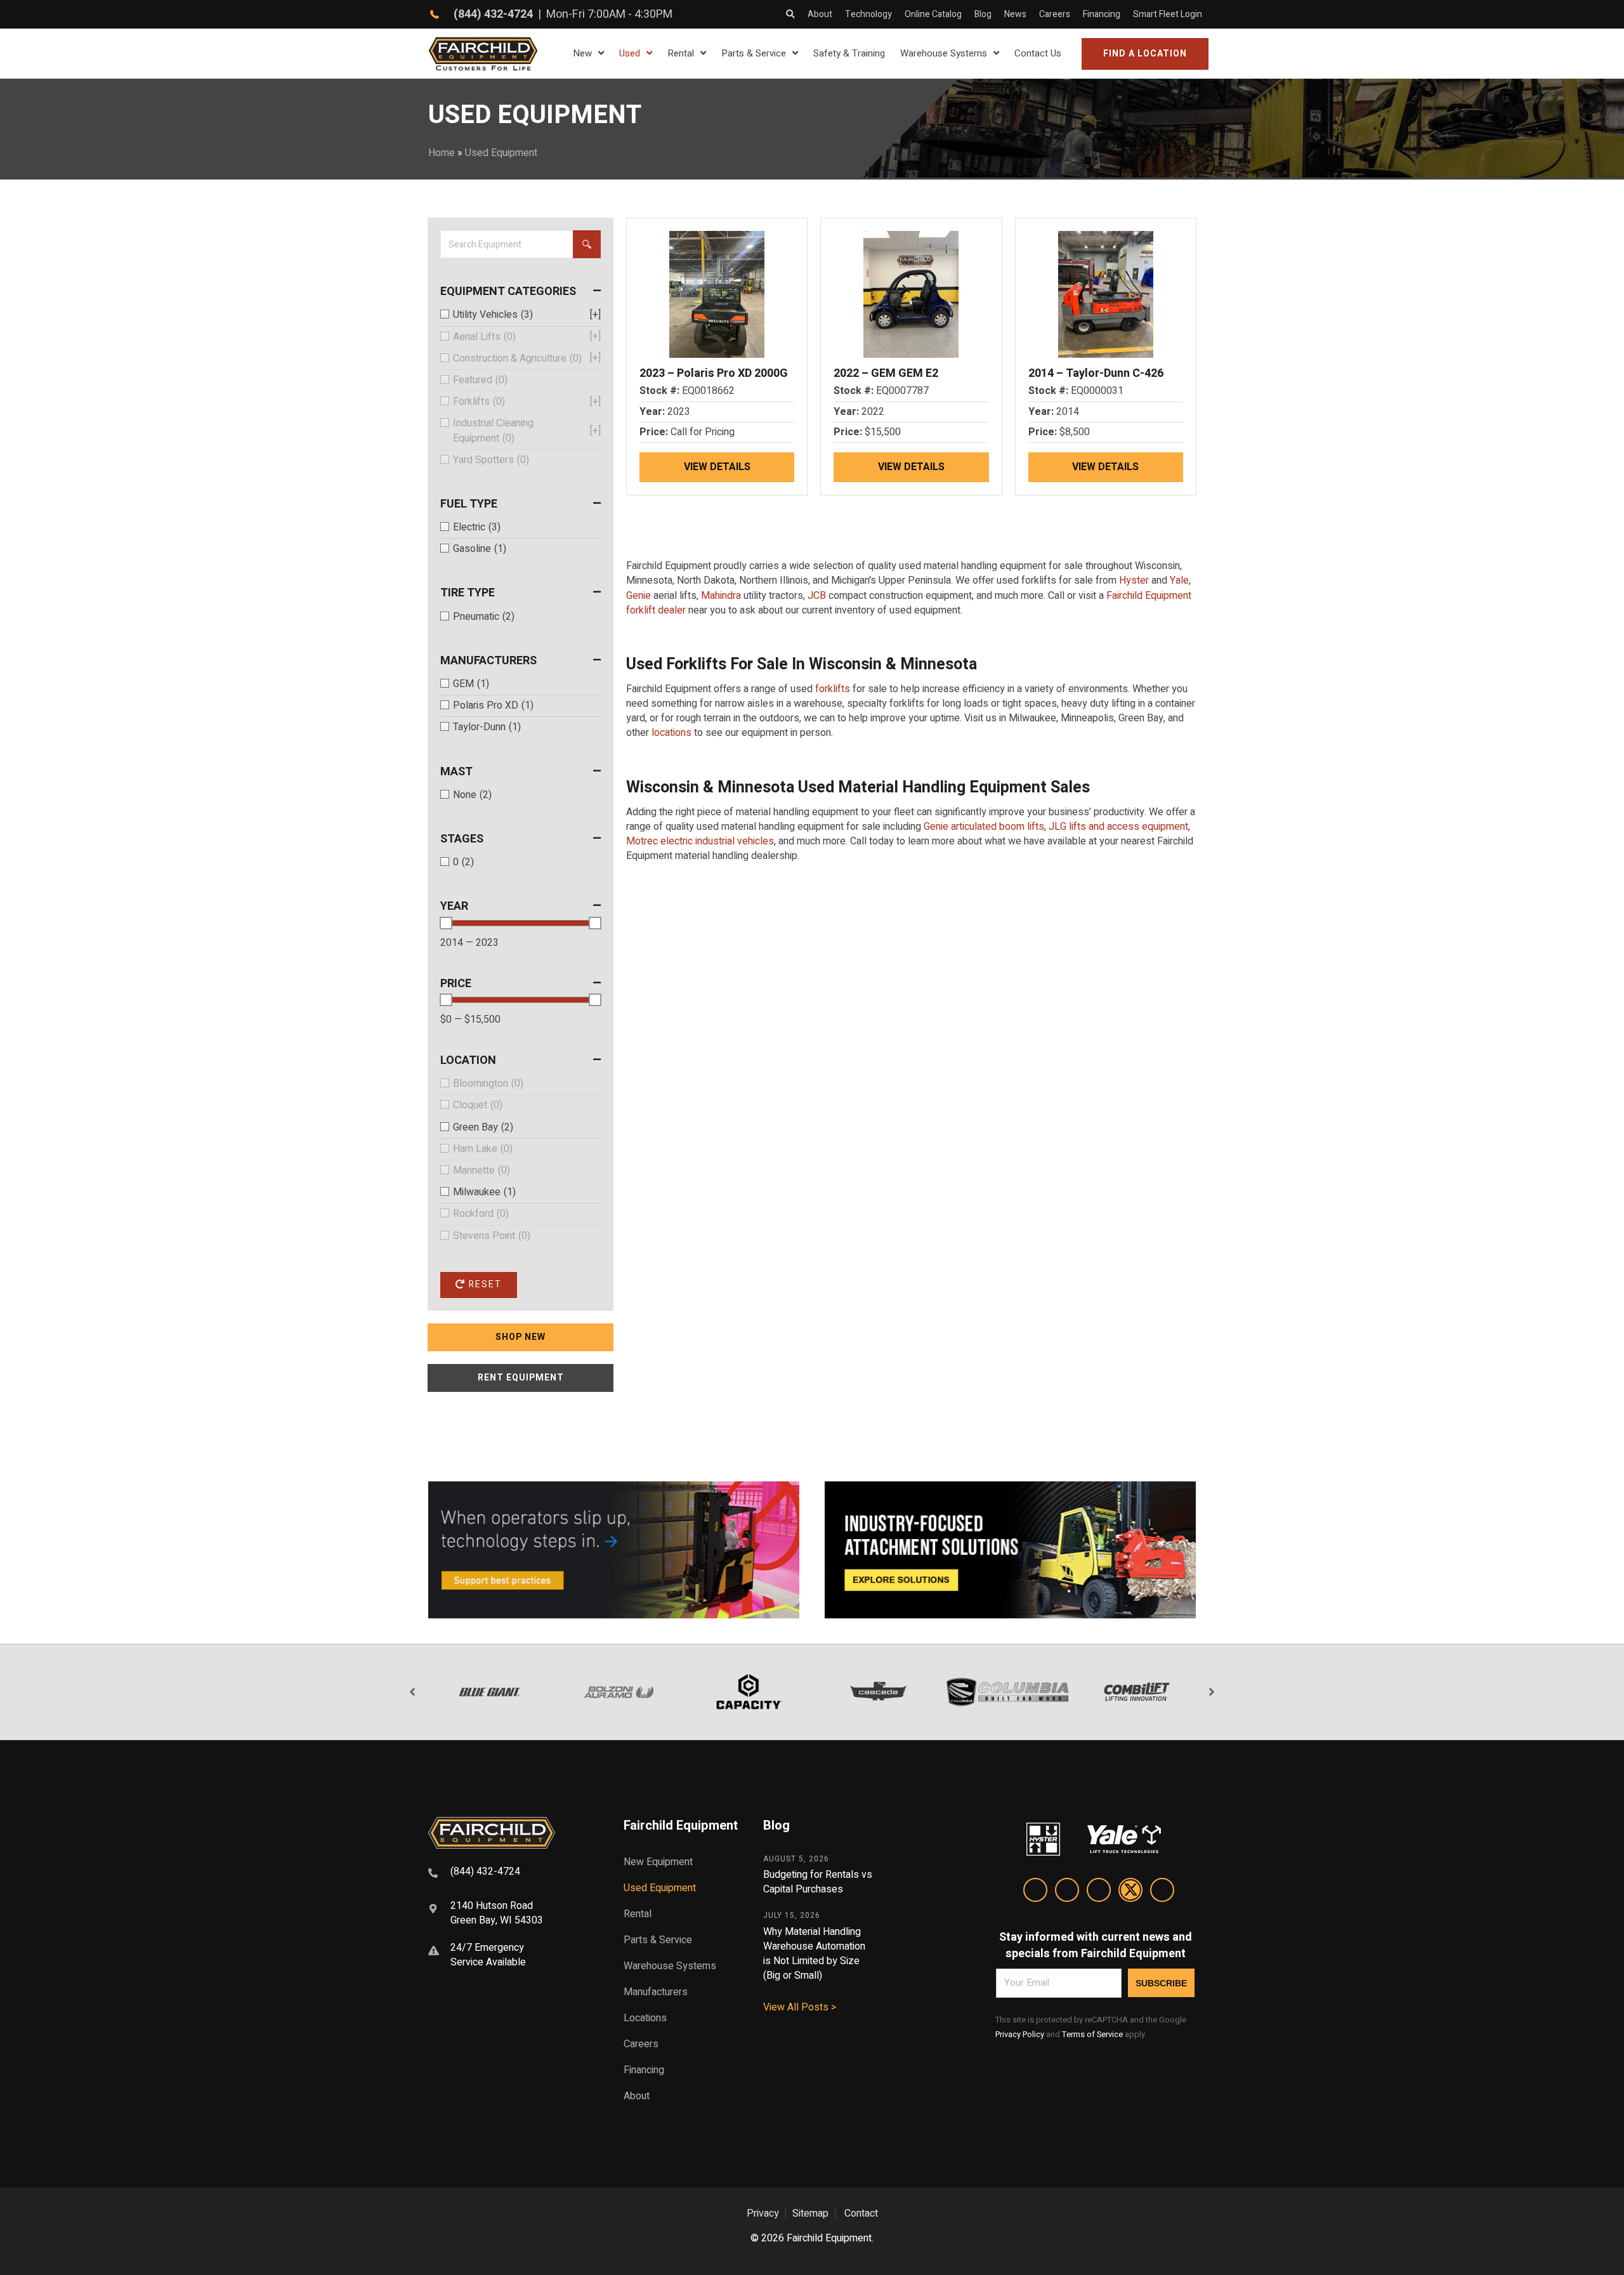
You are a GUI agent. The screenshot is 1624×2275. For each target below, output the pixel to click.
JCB (817, 596)
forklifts (833, 689)
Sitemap (810, 2213)
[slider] (446, 923)
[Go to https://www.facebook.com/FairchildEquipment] (1067, 1892)
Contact (861, 2213)
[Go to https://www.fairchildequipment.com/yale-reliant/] (614, 1550)
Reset (484, 1284)
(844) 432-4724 (493, 14)
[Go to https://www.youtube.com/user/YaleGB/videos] (1162, 1892)
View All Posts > (800, 2007)
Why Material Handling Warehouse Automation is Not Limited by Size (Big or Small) (814, 1954)
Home (442, 153)
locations (671, 733)
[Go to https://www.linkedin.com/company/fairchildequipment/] (1035, 1892)
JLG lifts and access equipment (1118, 827)
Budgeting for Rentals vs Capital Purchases (818, 1882)
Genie (638, 596)
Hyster (1134, 580)
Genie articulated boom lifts (984, 827)
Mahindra (721, 596)
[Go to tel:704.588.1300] (510, 1873)
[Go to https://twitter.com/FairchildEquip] (1130, 1892)
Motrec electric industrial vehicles (700, 841)
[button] (1145, 54)
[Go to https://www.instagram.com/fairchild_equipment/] (1099, 1892)
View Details (717, 467)
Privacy (763, 2213)
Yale (1179, 580)
